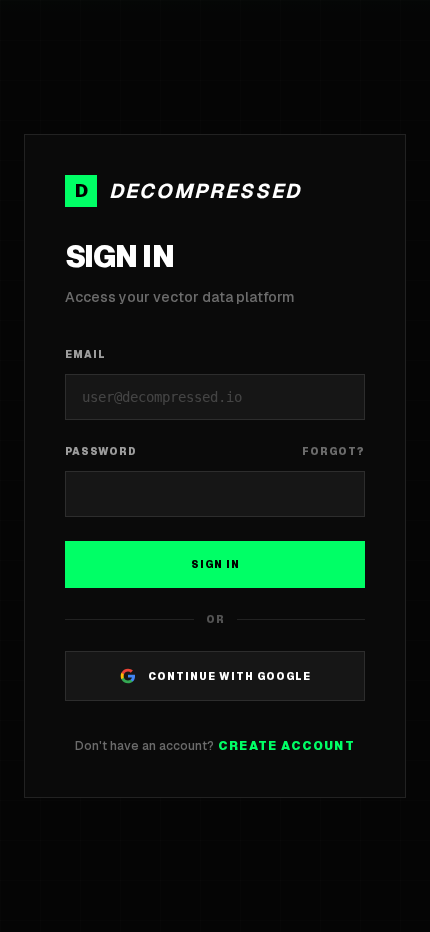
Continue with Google (229, 676)
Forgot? (333, 451)
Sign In (215, 564)
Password (101, 451)
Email (85, 354)
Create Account (286, 746)
